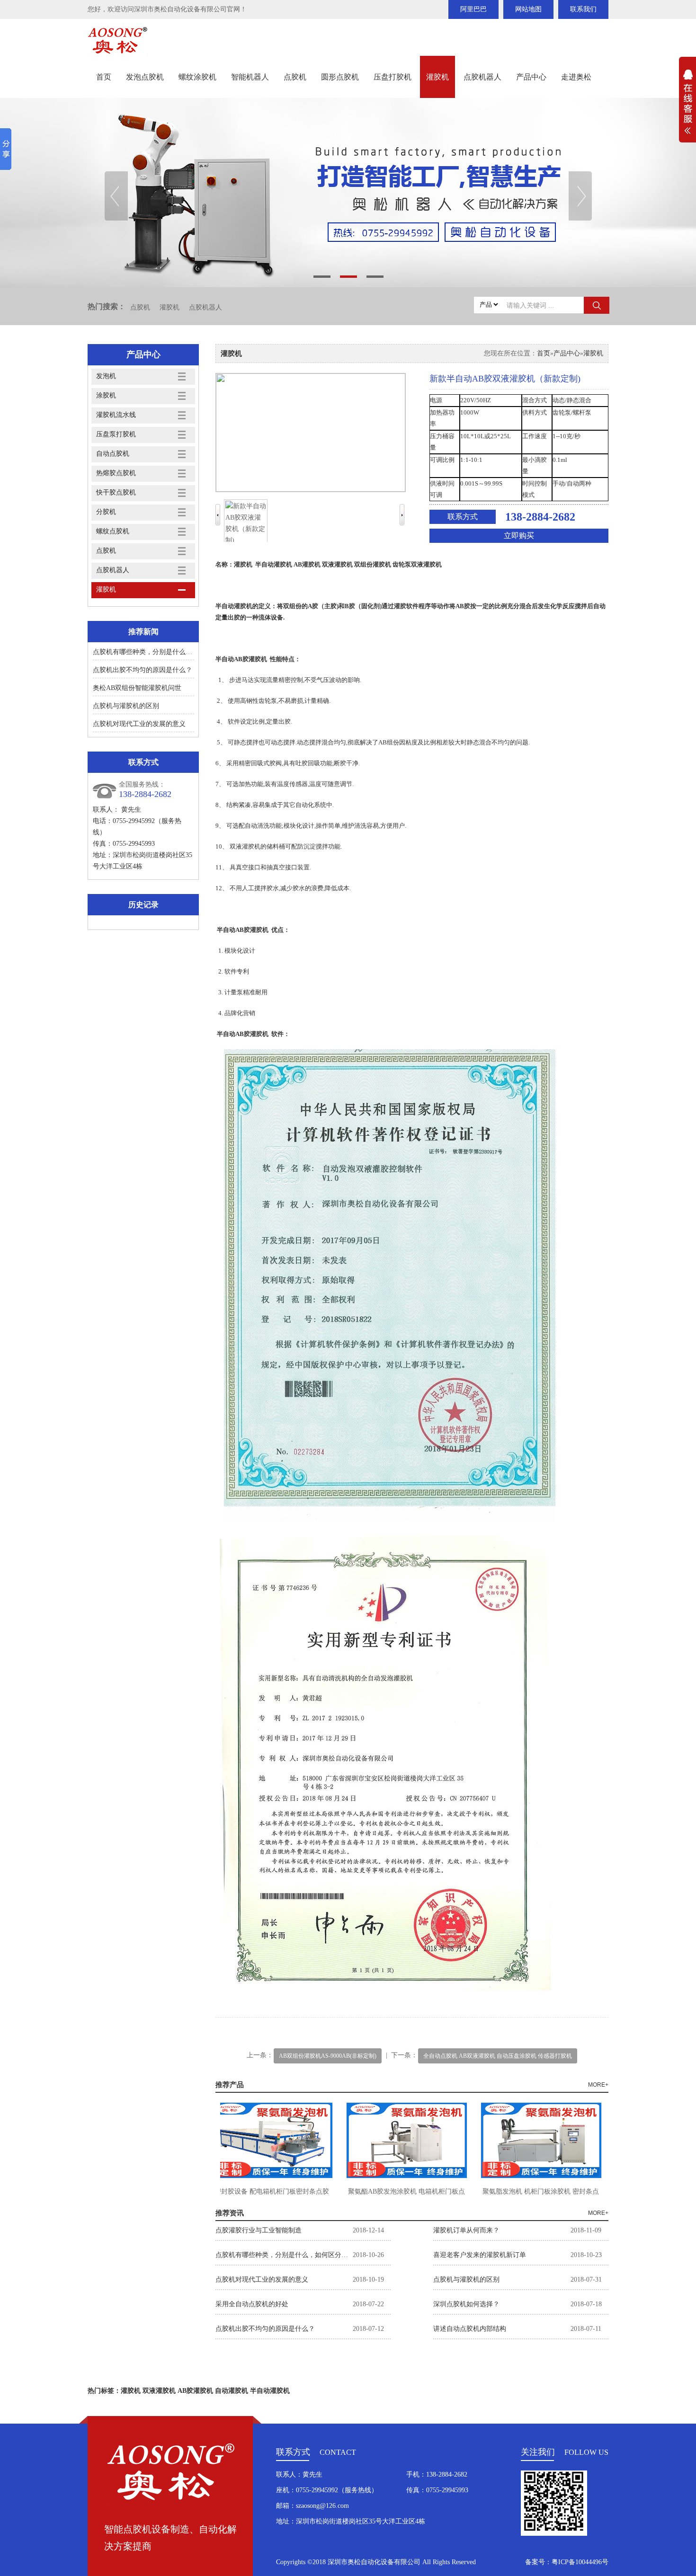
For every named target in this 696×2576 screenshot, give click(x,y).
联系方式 (463, 517)
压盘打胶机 (393, 77)
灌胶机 (437, 77)
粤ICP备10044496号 (580, 2562)
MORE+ (598, 2085)
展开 (687, 107)
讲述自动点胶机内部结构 (470, 2329)
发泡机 (106, 376)
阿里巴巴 (473, 9)
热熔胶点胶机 (116, 473)
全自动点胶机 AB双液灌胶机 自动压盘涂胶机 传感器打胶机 (498, 2056)
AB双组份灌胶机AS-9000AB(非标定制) (328, 2056)
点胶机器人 (482, 77)
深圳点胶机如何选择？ (466, 2304)
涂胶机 (106, 395)
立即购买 (519, 536)
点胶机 (295, 77)
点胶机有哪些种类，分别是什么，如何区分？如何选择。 (176, 652)
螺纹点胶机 (113, 531)
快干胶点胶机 (116, 492)
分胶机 (106, 512)
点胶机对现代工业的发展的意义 (139, 724)
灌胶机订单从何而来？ (466, 2230)
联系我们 (583, 9)
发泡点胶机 (145, 77)
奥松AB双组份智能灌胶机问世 (137, 688)
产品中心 (531, 77)
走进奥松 (576, 77)
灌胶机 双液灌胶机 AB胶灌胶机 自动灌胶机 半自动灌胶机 (205, 2391)
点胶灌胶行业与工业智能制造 (259, 2230)
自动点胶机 (113, 454)
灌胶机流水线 (116, 415)
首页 (104, 77)
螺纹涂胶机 (197, 77)
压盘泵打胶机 (116, 434)
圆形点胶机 (340, 77)
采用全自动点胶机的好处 (252, 2304)
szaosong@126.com (322, 2506)
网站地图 (528, 9)
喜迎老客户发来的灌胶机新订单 (480, 2255)
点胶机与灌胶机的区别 (126, 706)
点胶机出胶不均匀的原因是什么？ (143, 670)
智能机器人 (250, 77)
